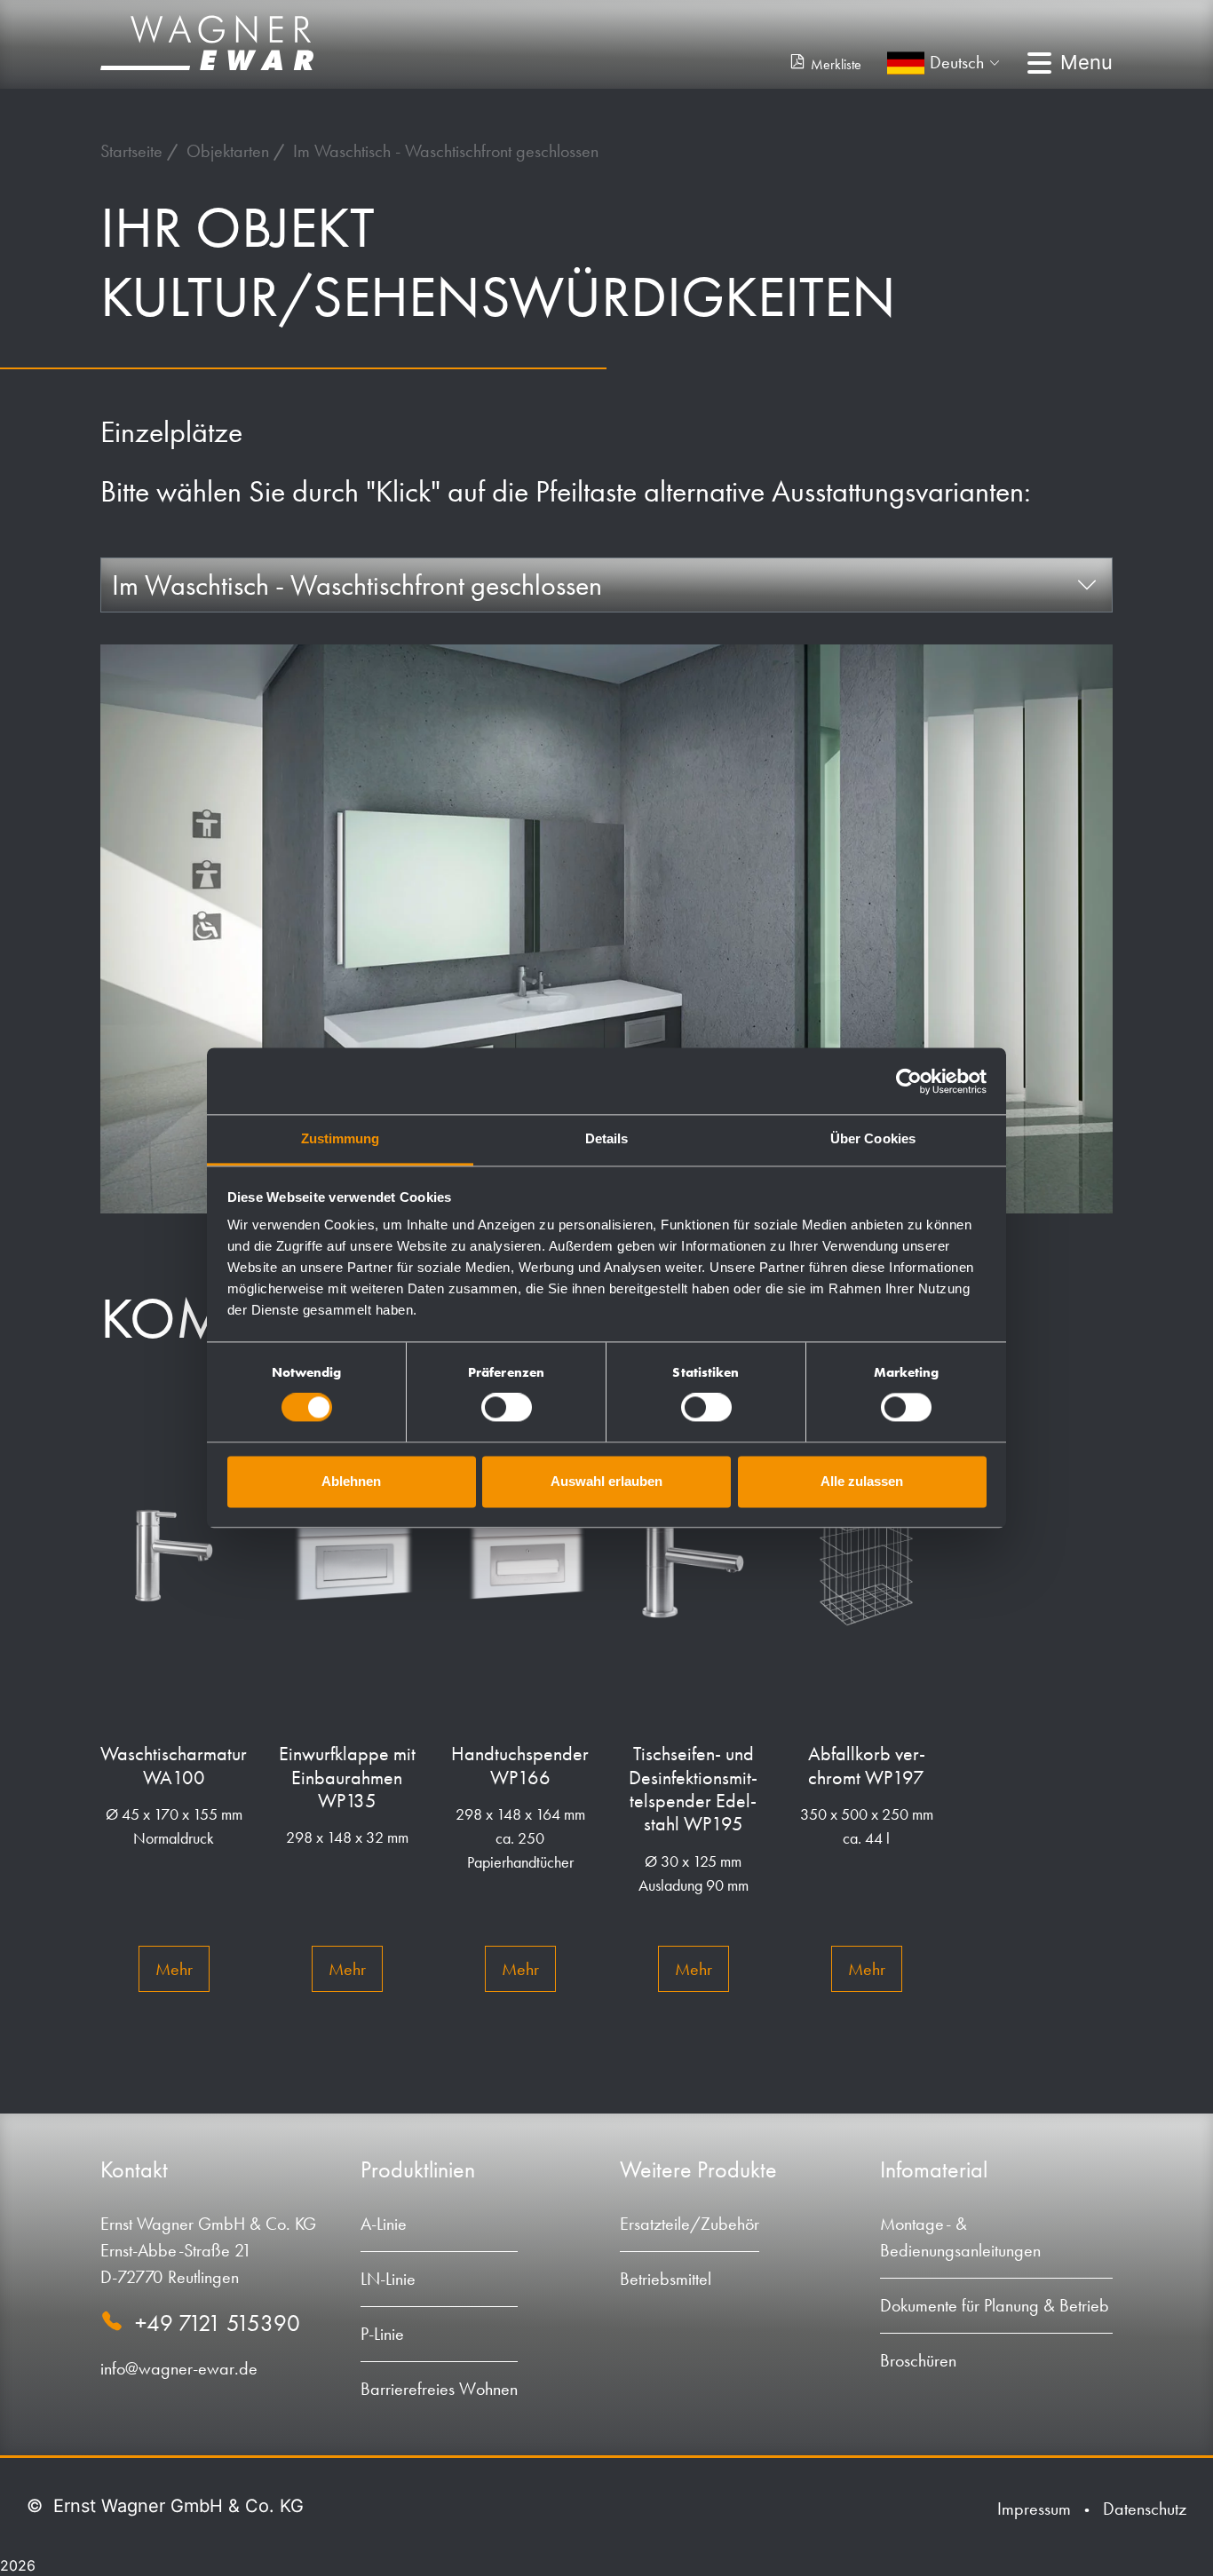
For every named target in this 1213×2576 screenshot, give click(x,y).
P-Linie (382, 2334)
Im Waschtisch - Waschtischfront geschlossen (446, 151)
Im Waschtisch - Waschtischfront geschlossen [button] (357, 585)
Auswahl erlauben (606, 1481)
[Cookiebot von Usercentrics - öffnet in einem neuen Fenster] (909, 1081)
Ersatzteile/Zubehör (690, 2224)
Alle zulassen (862, 1481)
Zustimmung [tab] (341, 1138)
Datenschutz (1145, 2509)
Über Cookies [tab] (873, 1138)
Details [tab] (607, 1138)
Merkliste (836, 64)
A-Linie (384, 2224)
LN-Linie (388, 2279)
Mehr (174, 1969)
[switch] (507, 1408)
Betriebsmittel (666, 2279)
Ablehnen (351, 1481)
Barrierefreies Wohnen (439, 2389)
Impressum (1034, 2509)
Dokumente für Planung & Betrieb (995, 2305)
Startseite (134, 151)
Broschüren (918, 2360)
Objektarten (230, 151)
